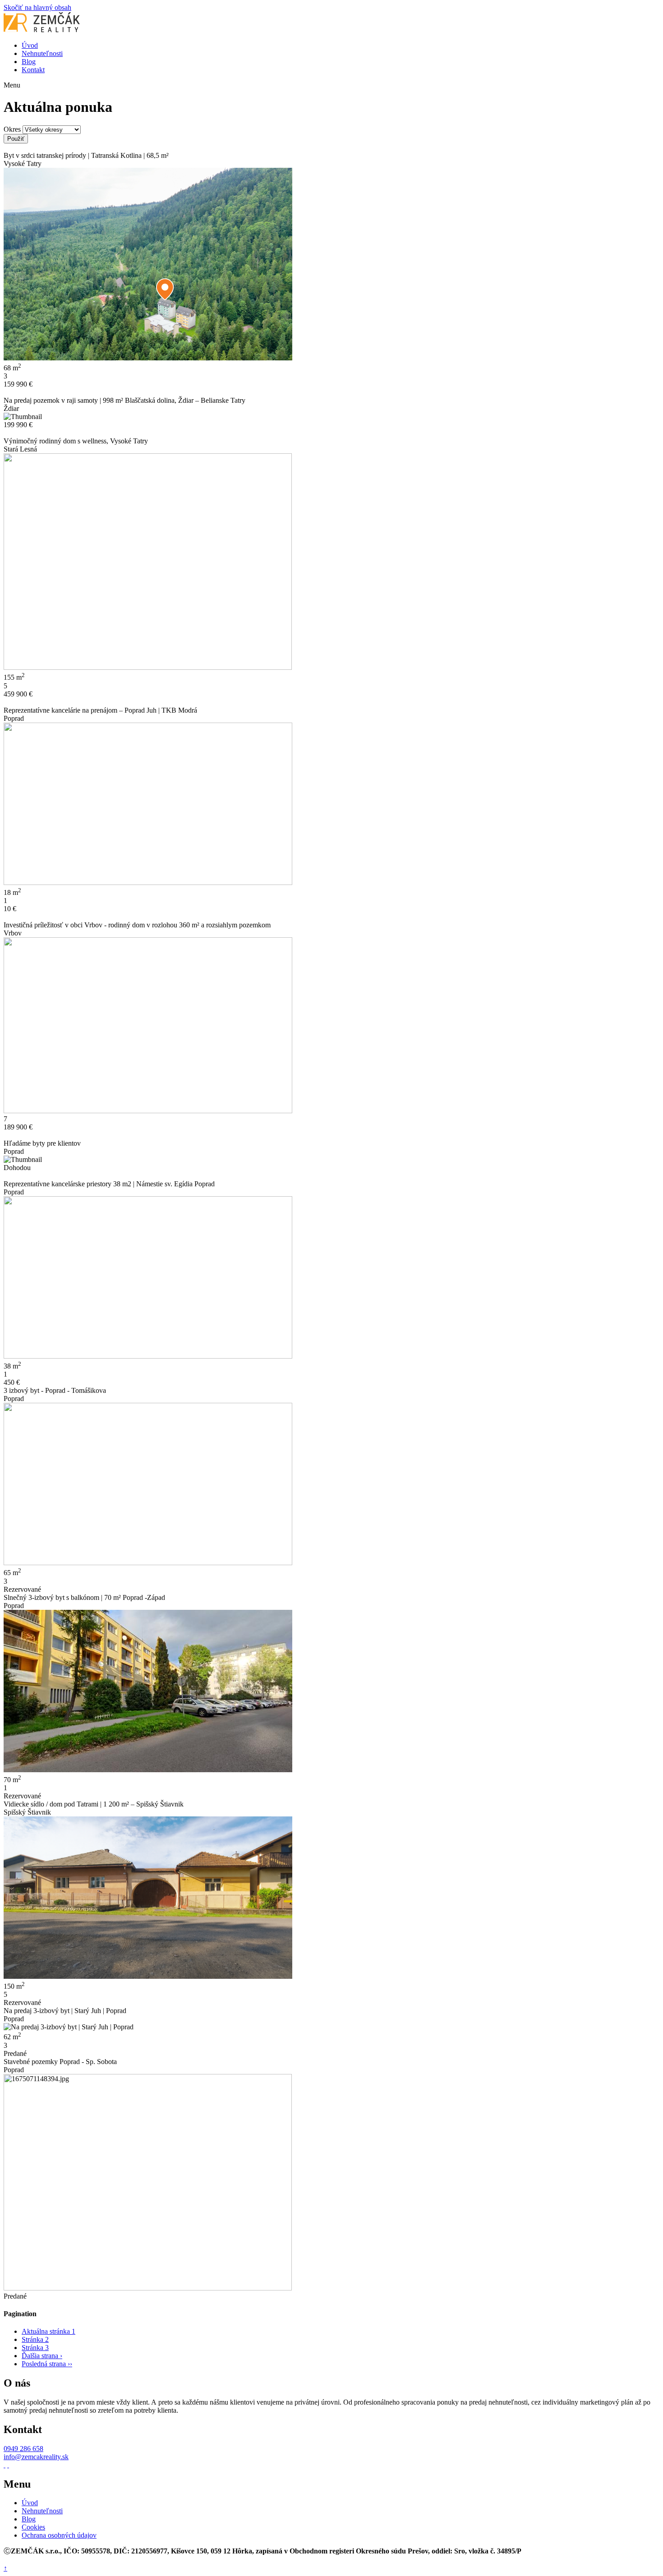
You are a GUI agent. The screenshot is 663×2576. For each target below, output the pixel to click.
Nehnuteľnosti (42, 53)
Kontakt (33, 70)
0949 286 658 (23, 2449)
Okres (12, 129)
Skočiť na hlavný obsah (37, 7)
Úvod (30, 45)
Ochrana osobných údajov (59, 2535)
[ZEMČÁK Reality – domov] (42, 30)
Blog (29, 62)
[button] (331, 85)
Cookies (33, 2527)
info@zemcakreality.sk (36, 2457)
